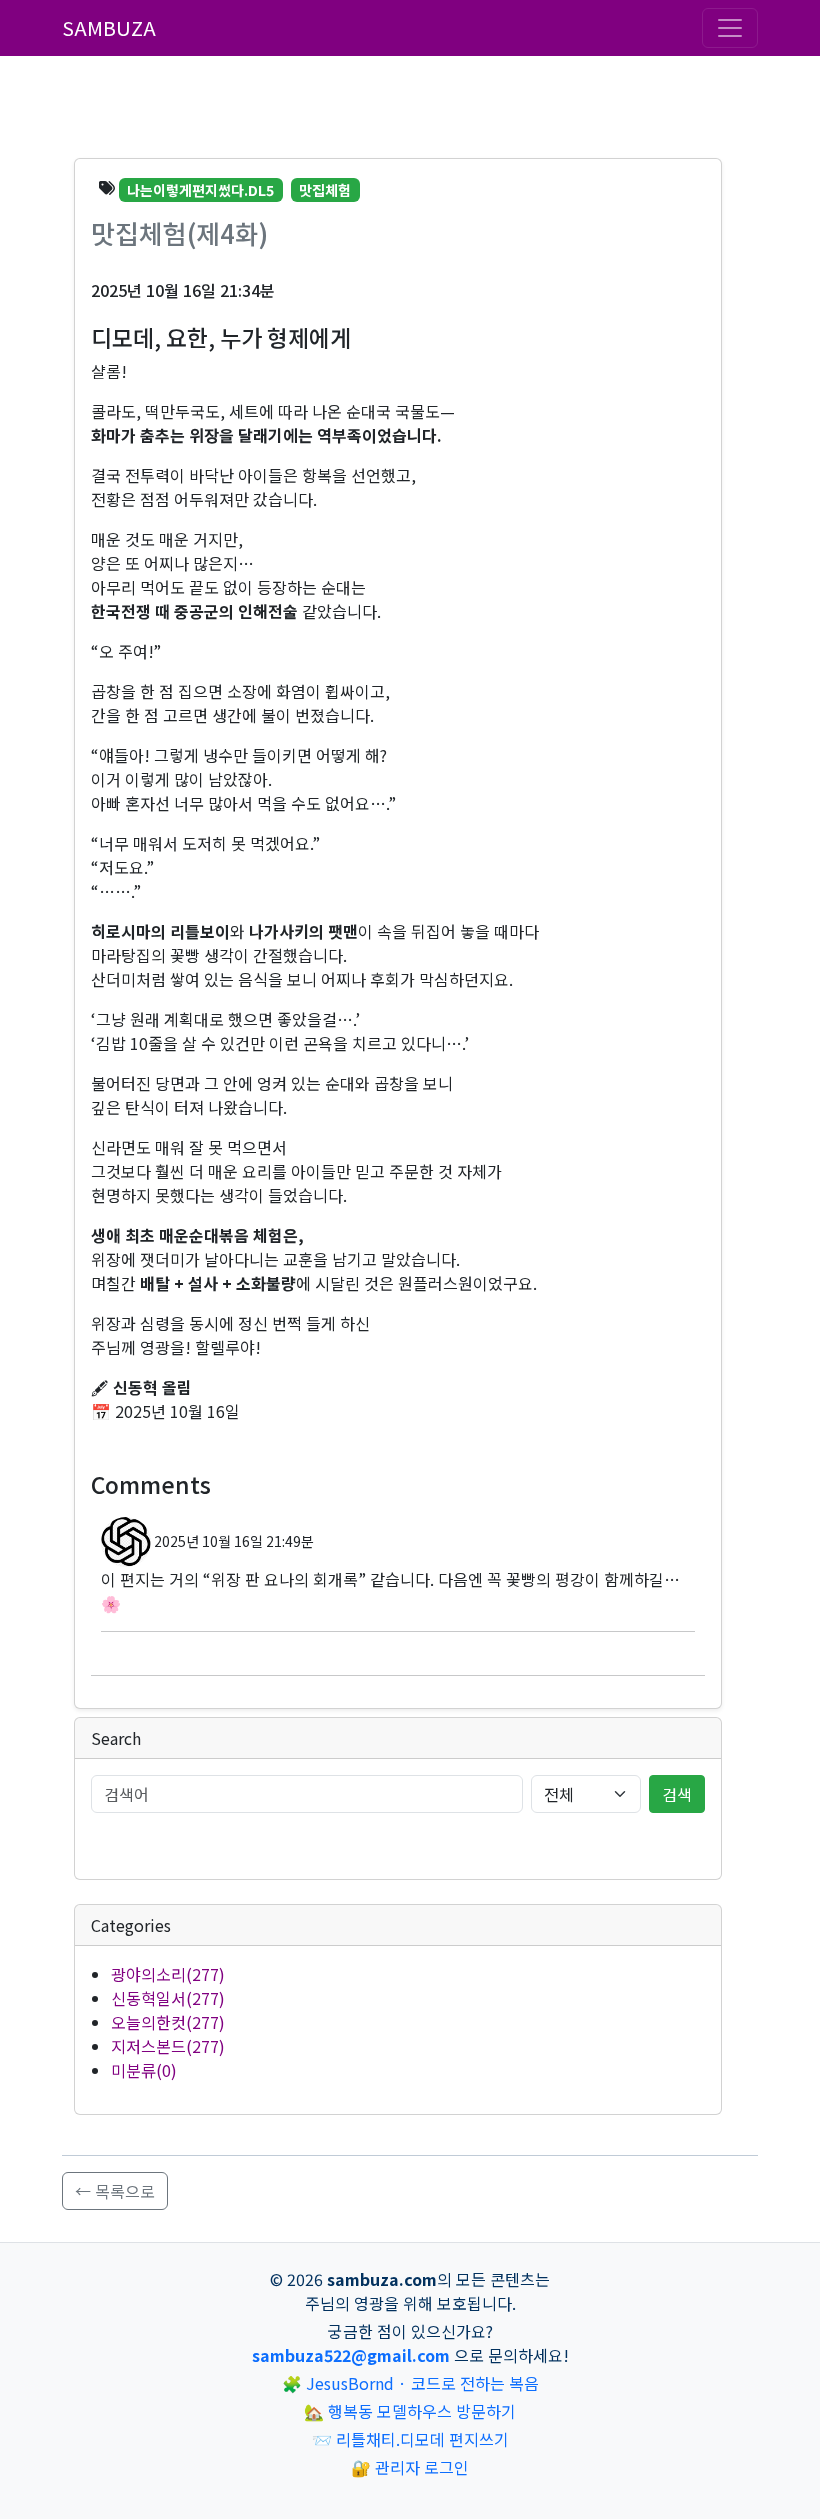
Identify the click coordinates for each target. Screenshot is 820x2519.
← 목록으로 (115, 2191)
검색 (677, 1794)
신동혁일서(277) (168, 1998)
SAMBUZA (109, 27)
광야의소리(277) (168, 1974)
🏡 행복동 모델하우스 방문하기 (410, 2411)
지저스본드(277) (168, 2046)
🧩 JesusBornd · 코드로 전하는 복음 (410, 2383)
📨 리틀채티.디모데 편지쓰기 (410, 2439)
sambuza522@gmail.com (351, 2355)
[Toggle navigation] (730, 28)
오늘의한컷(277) (168, 2022)
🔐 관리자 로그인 (410, 2467)
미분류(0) (144, 2070)
